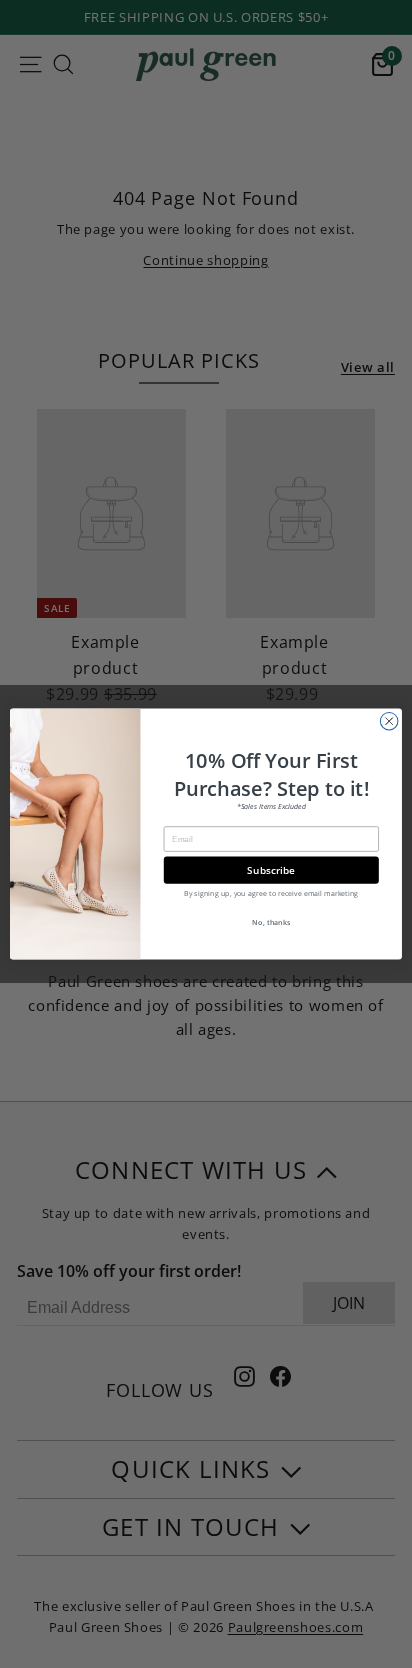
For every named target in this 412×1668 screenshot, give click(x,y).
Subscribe (271, 870)
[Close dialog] (389, 721)
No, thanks (271, 922)
